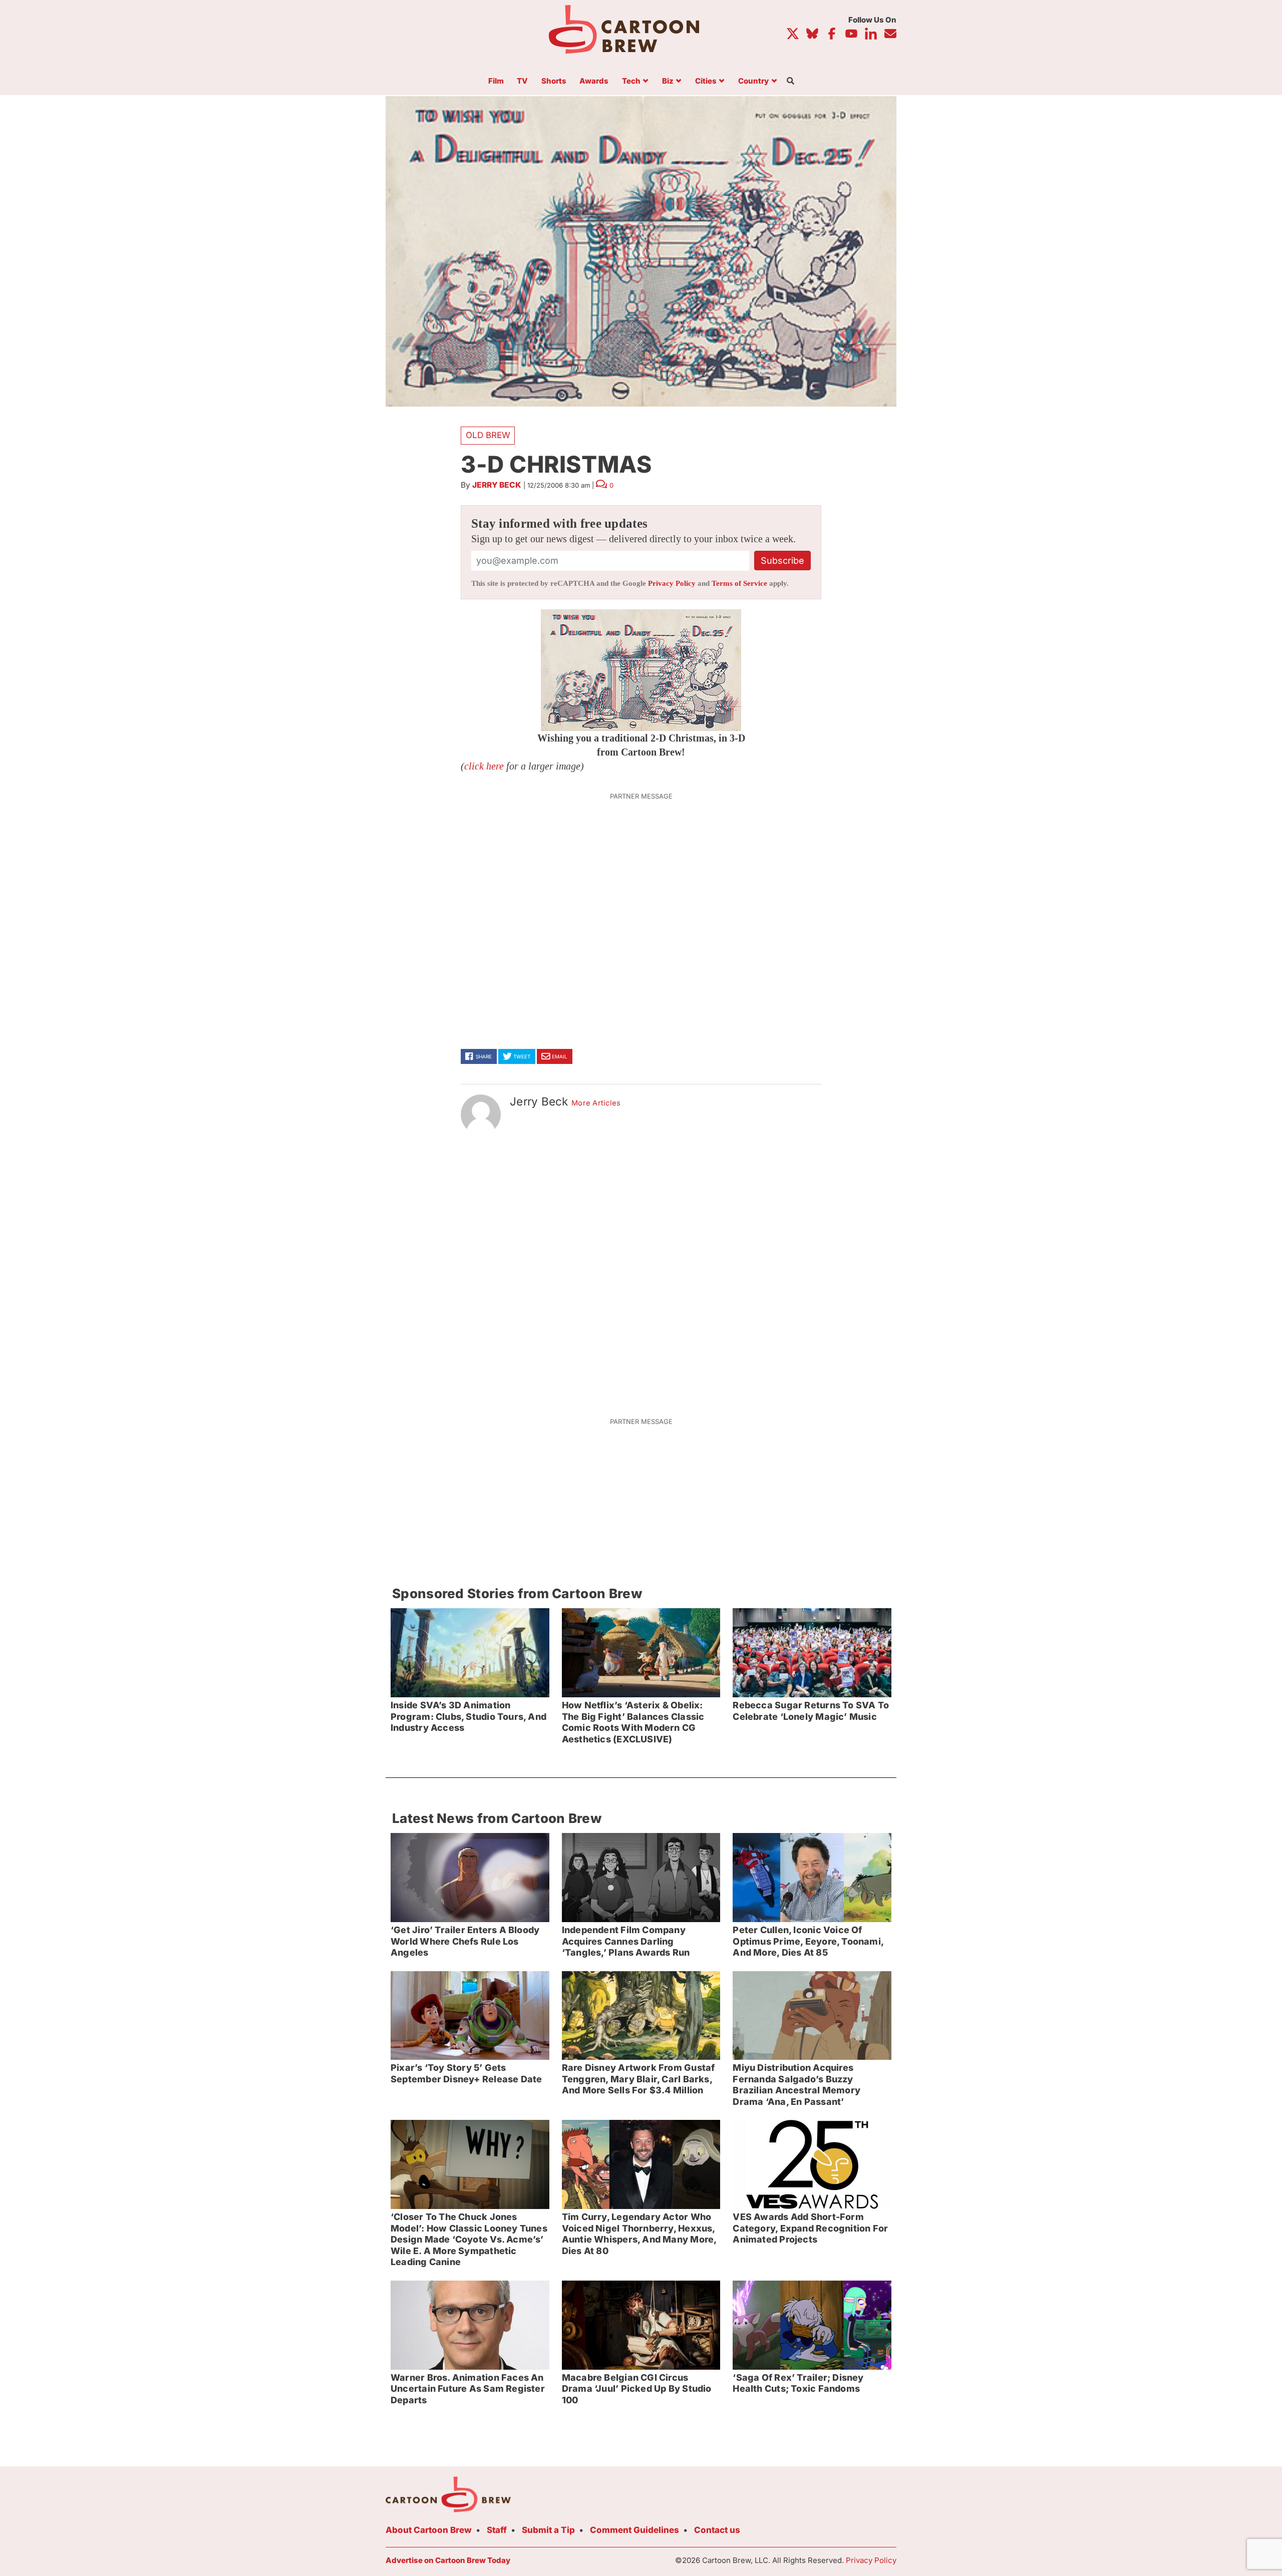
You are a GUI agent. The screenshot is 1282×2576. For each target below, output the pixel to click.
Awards (594, 81)
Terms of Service (739, 583)
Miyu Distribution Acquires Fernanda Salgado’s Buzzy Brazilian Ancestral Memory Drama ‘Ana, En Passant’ (796, 2085)
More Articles (596, 1103)
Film (496, 81)
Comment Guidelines (634, 2530)
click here (484, 766)
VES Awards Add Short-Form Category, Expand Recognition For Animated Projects (810, 2228)
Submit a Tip (548, 2530)
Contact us (717, 2530)
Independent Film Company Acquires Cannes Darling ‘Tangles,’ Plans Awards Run (626, 1941)
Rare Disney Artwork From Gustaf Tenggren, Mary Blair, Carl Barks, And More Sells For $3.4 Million (638, 2079)
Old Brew (488, 435)
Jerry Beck (497, 485)
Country (753, 81)
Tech (631, 81)
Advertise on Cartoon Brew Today (448, 2560)
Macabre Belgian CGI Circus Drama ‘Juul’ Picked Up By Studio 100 (637, 2389)
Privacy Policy (672, 583)
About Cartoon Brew (429, 2530)
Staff (497, 2530)
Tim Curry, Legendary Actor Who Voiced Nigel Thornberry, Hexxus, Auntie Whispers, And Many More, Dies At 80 (639, 2234)
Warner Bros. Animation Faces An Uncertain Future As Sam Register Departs (468, 2389)
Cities (706, 81)
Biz (668, 81)
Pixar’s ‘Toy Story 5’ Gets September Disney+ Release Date (466, 2073)
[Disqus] (641, 1270)
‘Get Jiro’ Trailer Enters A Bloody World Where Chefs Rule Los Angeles (465, 1941)
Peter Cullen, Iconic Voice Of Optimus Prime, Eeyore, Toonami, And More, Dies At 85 (808, 1941)
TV (522, 81)
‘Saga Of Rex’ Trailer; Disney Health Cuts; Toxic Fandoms (798, 2383)
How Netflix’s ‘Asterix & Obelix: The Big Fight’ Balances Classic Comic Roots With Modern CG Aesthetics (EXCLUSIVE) (633, 1722)
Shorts (554, 81)
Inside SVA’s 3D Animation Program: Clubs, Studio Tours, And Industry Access (468, 1716)
